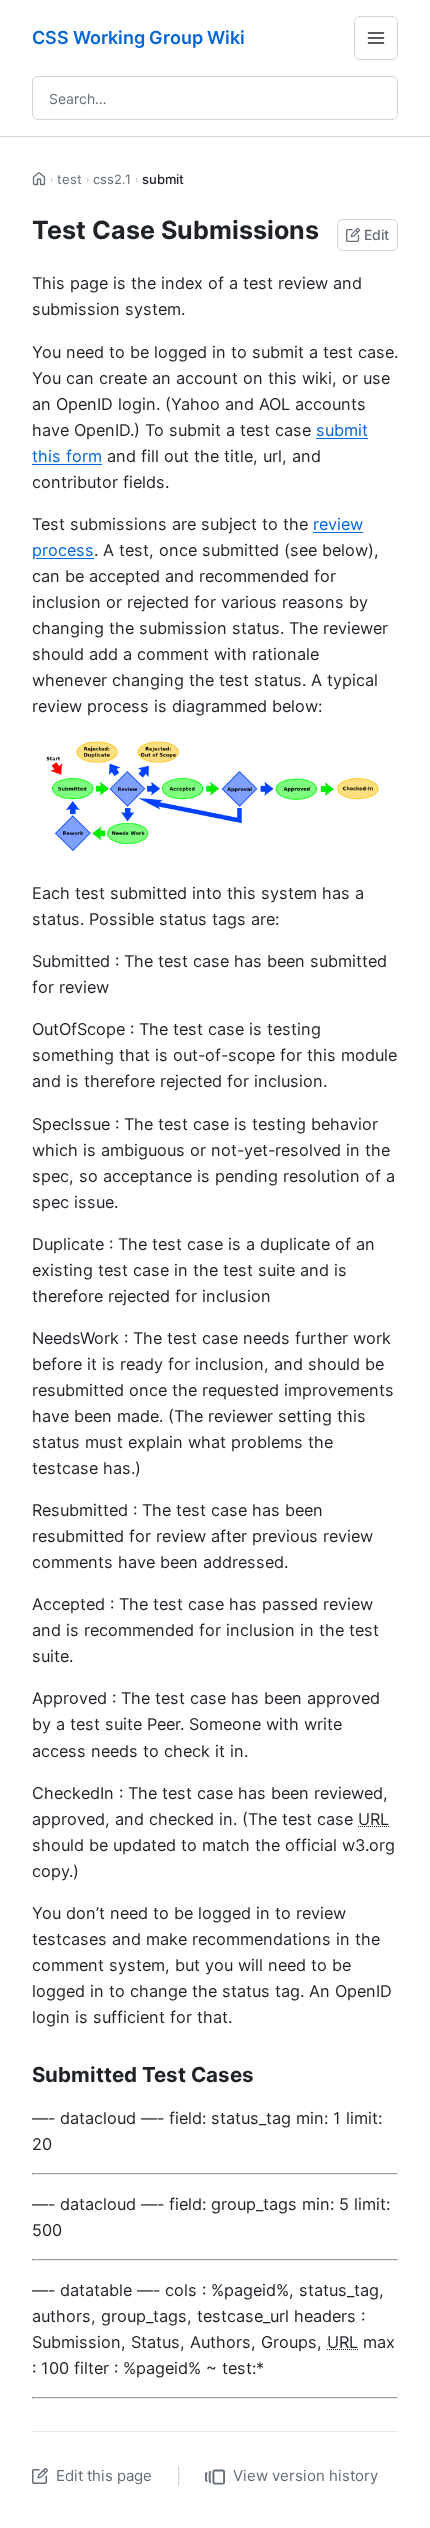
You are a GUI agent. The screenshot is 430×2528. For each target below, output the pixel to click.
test (69, 179)
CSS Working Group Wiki (138, 37)
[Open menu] (376, 38)
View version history (305, 2475)
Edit (376, 234)
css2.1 (112, 179)
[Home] (39, 179)
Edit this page (104, 2475)
